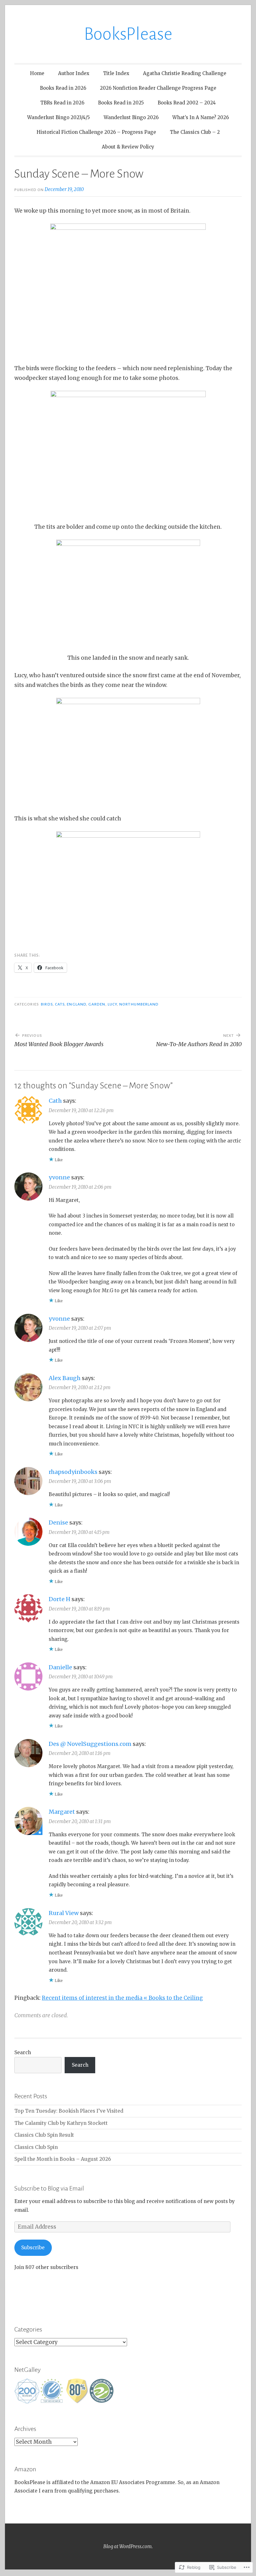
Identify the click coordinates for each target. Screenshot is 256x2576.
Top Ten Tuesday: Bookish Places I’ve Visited (69, 2111)
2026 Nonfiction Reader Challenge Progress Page (158, 88)
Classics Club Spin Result (44, 2135)
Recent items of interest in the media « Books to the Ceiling (122, 1998)
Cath (55, 1101)
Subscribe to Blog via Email (49, 2188)
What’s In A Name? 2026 (201, 117)
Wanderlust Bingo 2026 (131, 117)
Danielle (60, 1667)
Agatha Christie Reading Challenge (185, 73)
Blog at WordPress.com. (128, 2546)
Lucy (112, 1004)
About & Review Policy (128, 147)
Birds (47, 1004)
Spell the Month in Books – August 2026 (63, 2159)
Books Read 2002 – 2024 (187, 103)
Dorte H (59, 1599)
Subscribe (33, 2248)
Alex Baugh (65, 1378)
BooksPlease (128, 34)
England (76, 1004)
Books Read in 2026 (63, 88)
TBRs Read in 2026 (62, 103)
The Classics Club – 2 (195, 132)
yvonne (59, 1177)
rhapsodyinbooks (73, 1472)
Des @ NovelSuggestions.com (90, 1744)
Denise (58, 1522)
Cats (60, 1004)
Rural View (64, 1913)
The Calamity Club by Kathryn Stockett (61, 2123)
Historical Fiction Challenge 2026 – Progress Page (96, 132)
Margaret (62, 1812)
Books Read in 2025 (121, 103)
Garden (97, 1004)
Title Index (116, 73)
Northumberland (139, 1004)
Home (37, 73)
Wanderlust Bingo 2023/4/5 (59, 117)
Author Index (74, 73)
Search (23, 2052)
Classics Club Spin (36, 2147)
